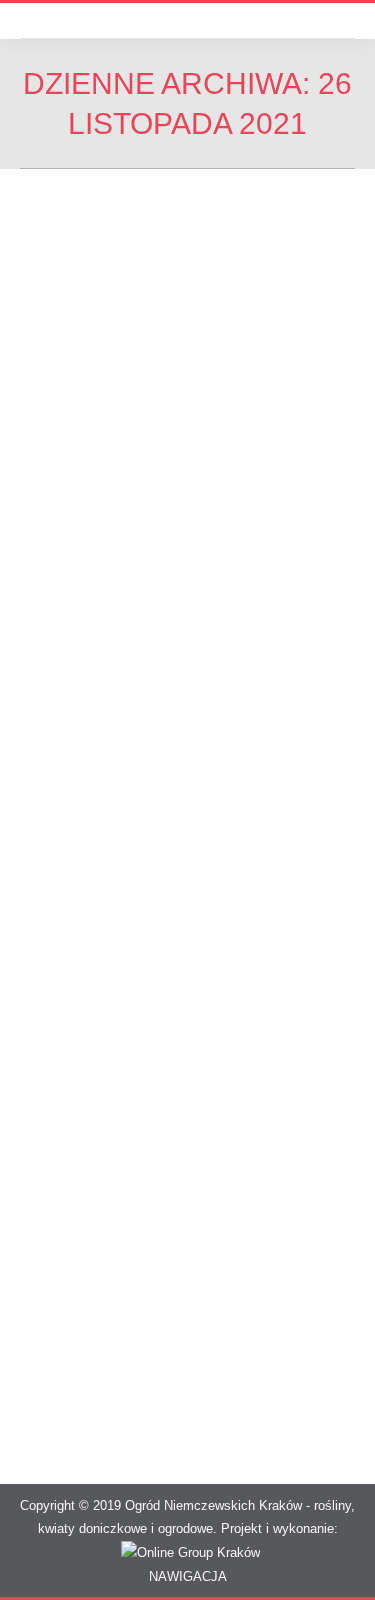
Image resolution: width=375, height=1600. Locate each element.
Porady (65, 528)
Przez (147, 528)
